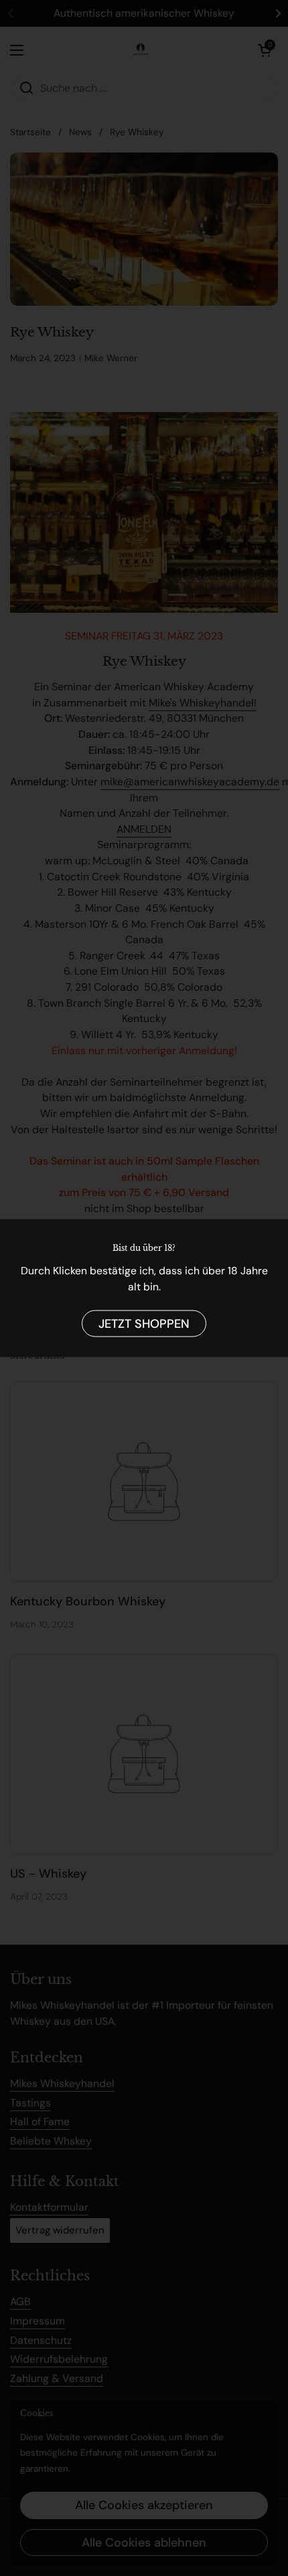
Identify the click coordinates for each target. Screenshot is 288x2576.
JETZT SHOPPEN (144, 1323)
